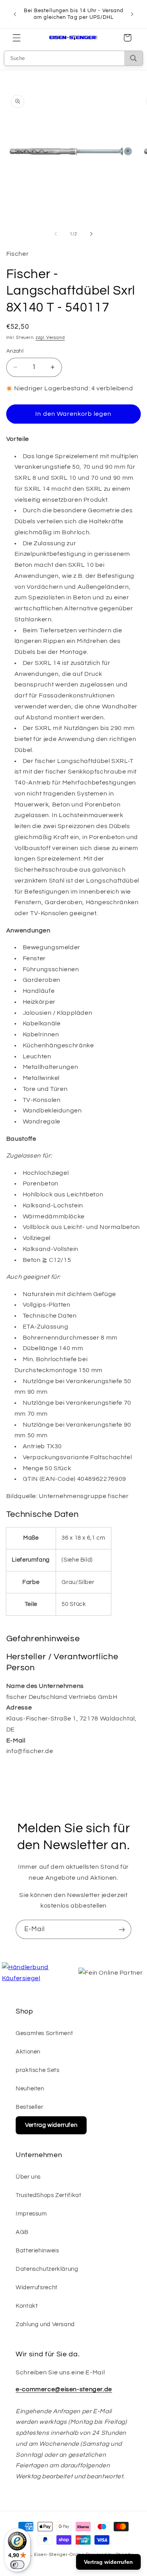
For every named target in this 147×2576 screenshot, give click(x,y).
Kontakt (27, 2306)
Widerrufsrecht (37, 2287)
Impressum (31, 2214)
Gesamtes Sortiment (44, 2033)
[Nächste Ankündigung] (132, 14)
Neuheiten (30, 2089)
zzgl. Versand (50, 338)
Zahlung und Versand (45, 2324)
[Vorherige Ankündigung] (15, 14)
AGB (22, 2232)
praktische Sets (37, 2070)
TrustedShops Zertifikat (49, 2195)
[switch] (17, 2565)
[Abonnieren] (122, 1929)
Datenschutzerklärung (47, 2269)
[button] (16, 38)
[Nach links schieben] (56, 234)
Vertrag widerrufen (51, 2125)
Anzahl (15, 351)
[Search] (133, 58)
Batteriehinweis (37, 2251)
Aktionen (28, 2052)
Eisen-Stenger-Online (59, 2555)
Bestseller (29, 2107)
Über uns (28, 2177)
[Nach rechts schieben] (91, 234)
